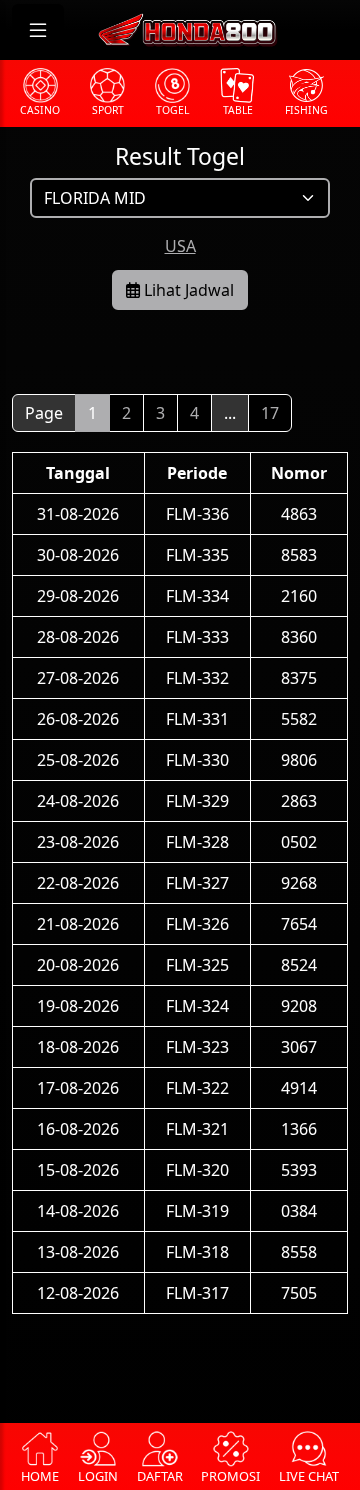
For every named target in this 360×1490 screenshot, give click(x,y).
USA (180, 246)
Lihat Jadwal (187, 290)
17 (270, 413)
